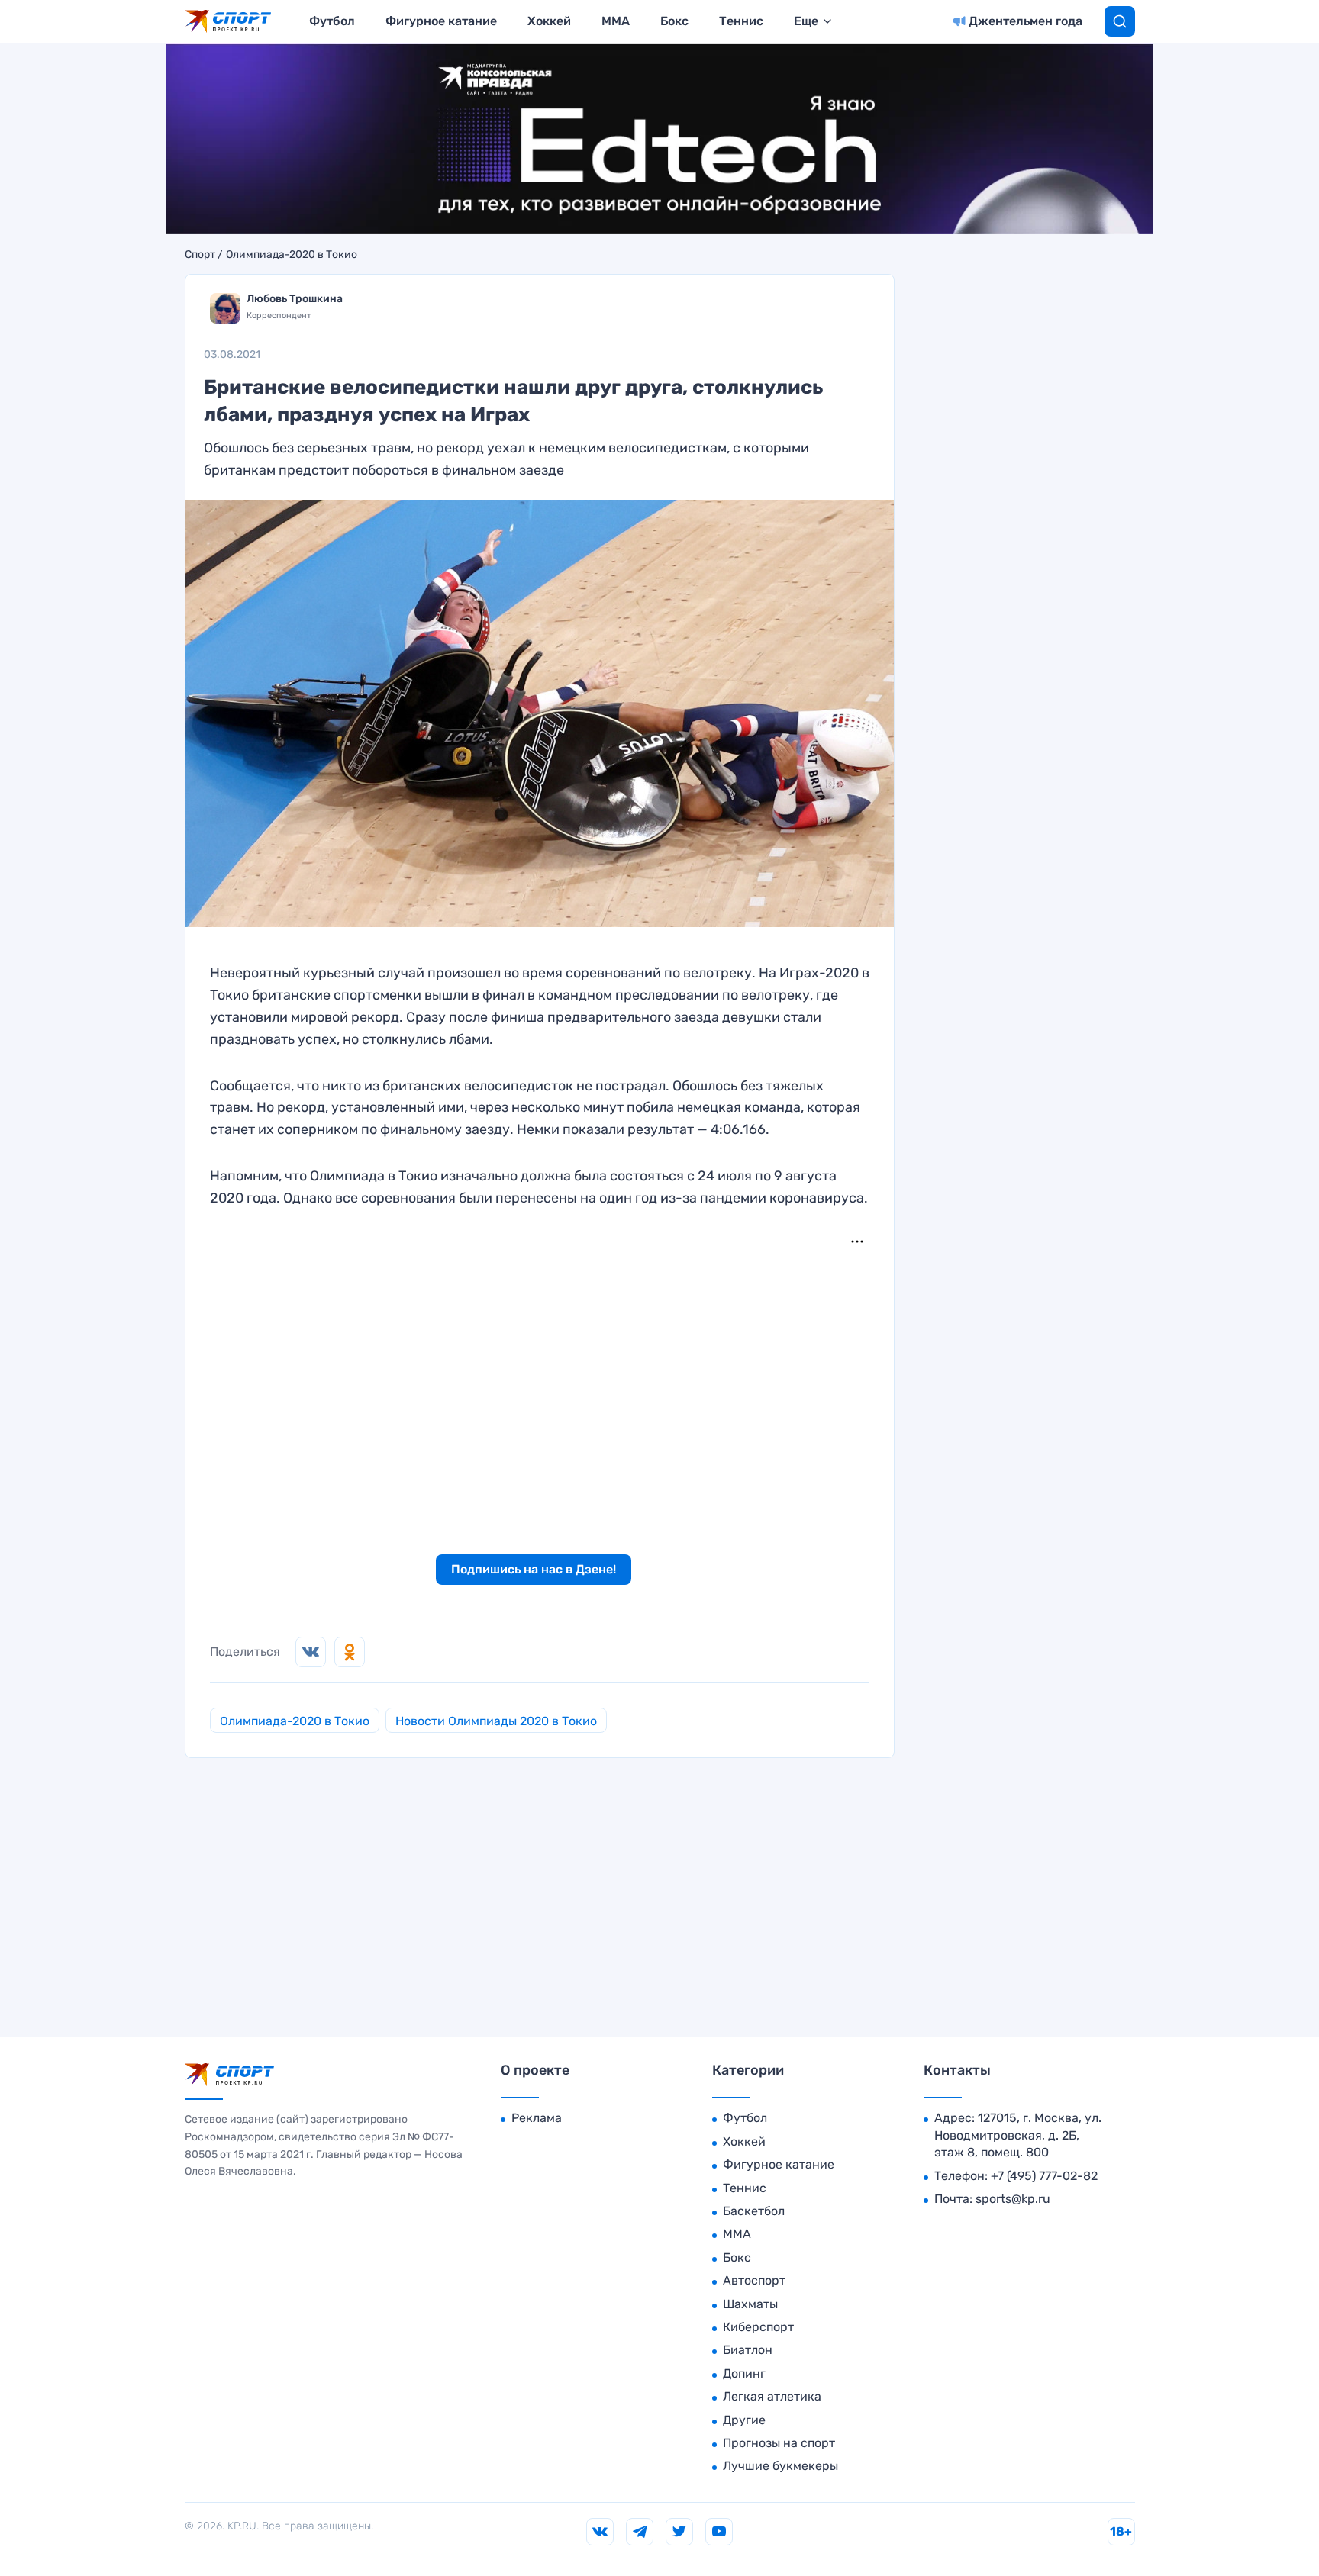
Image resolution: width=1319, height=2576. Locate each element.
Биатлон (748, 2350)
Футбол (332, 21)
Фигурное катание (441, 21)
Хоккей (549, 21)
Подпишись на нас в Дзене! (534, 1569)
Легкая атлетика (772, 2396)
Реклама (537, 2118)
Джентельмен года (1026, 21)
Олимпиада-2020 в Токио (292, 255)
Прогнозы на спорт (779, 2443)
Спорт (200, 255)
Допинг (744, 2373)
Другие (744, 2420)
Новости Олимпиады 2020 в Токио (496, 1721)
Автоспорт (754, 2280)
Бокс (674, 21)
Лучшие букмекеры (780, 2466)
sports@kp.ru (1013, 2199)
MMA (616, 21)
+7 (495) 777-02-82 (1044, 2176)
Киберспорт (758, 2327)
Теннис (741, 21)
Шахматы (750, 2304)
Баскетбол (754, 2211)
